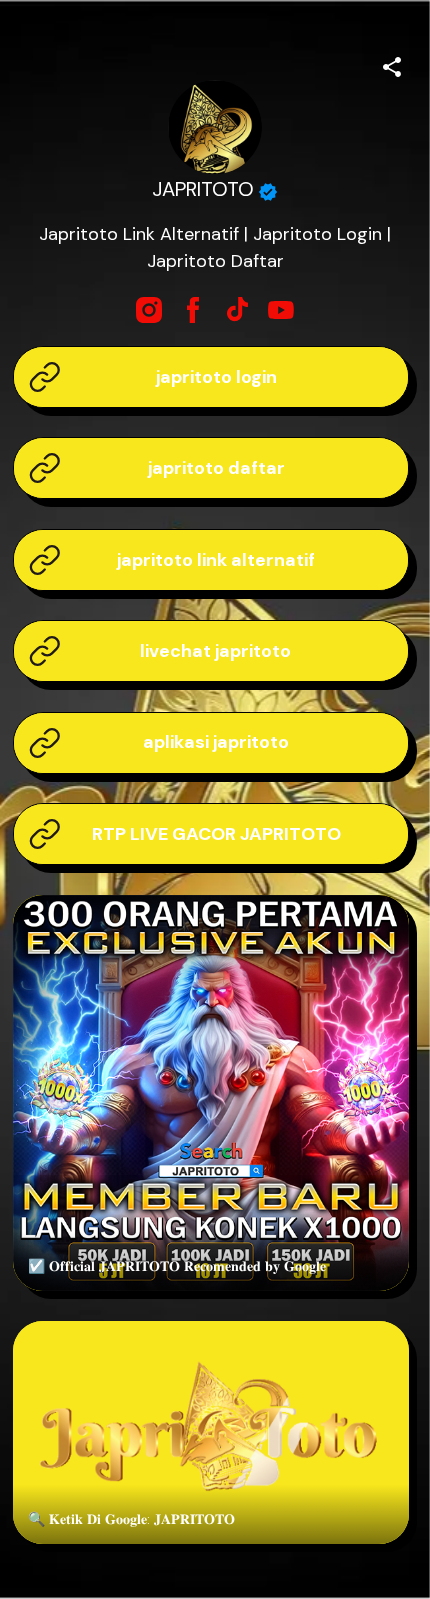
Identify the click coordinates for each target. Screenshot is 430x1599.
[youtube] (281, 310)
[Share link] (392, 64)
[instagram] (149, 310)
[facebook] (193, 310)
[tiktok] (237, 310)
